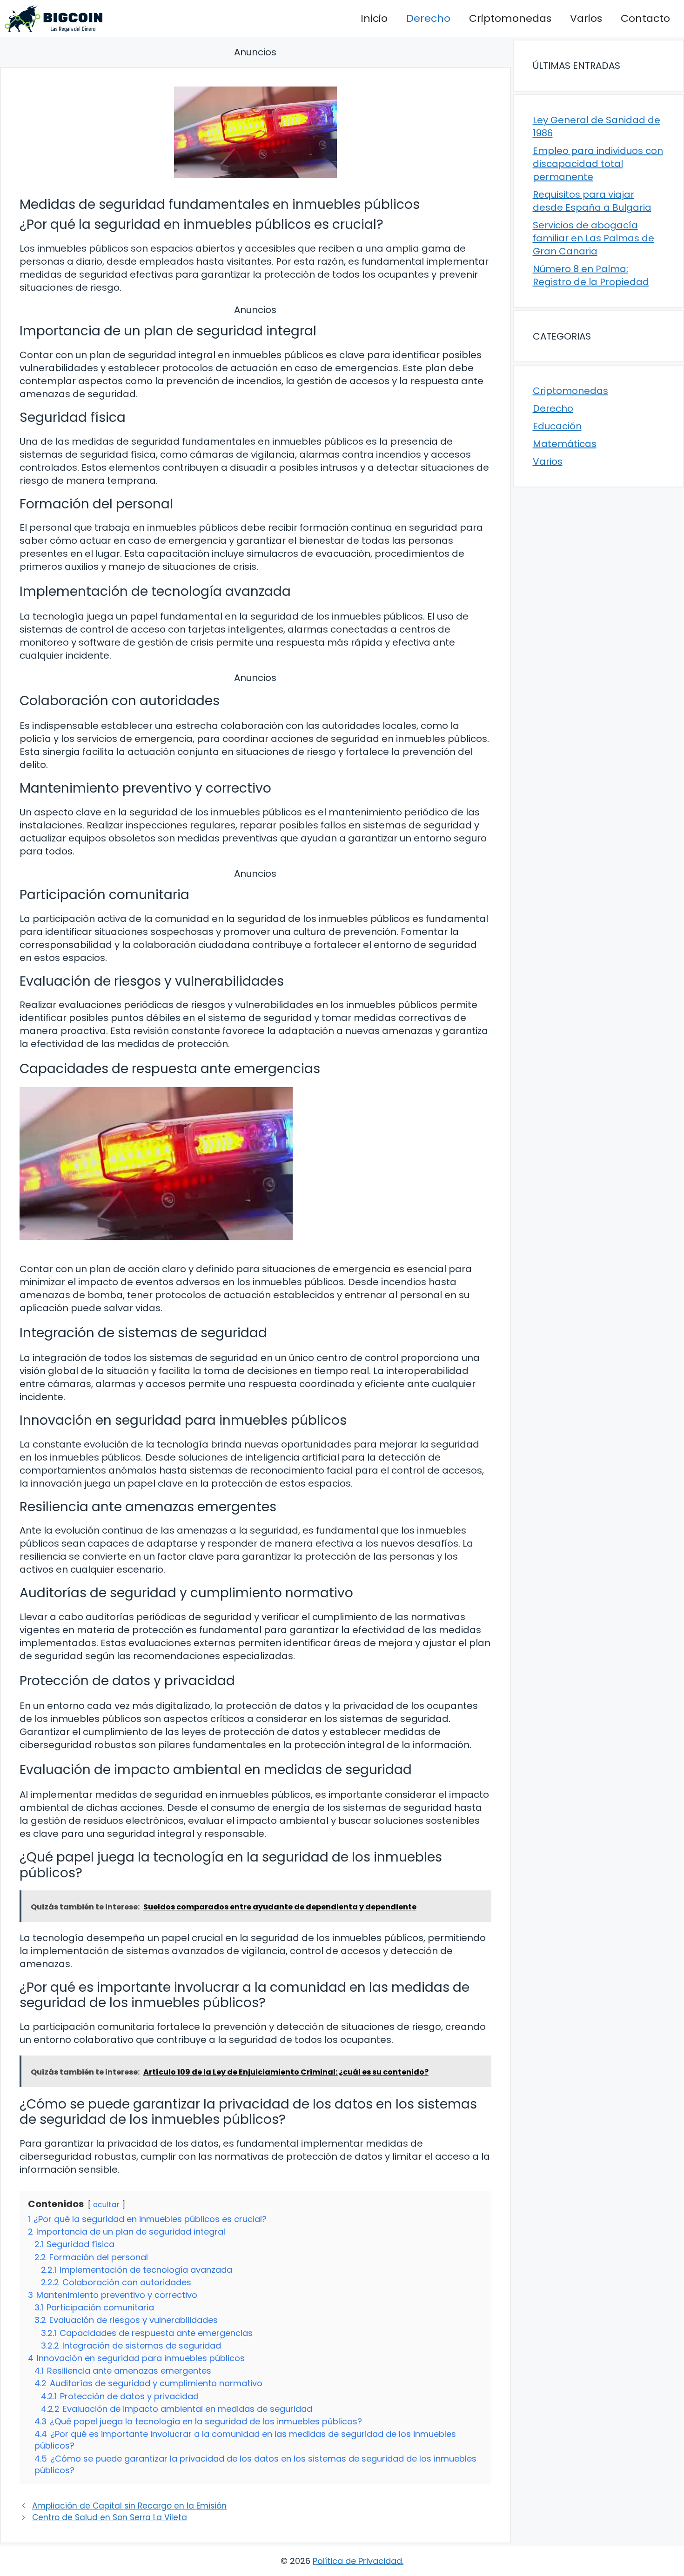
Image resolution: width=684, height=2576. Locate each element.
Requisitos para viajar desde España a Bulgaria (592, 201)
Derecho (428, 18)
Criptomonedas (510, 18)
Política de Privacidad (357, 2561)
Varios (586, 18)
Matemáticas (565, 444)
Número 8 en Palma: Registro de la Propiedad (591, 275)
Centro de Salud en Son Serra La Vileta (110, 2517)
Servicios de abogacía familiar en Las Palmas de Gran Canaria (593, 238)
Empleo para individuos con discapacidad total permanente (598, 164)
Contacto (645, 18)
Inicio (374, 18)
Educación (557, 426)
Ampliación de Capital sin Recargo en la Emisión (129, 2506)
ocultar (106, 2205)
